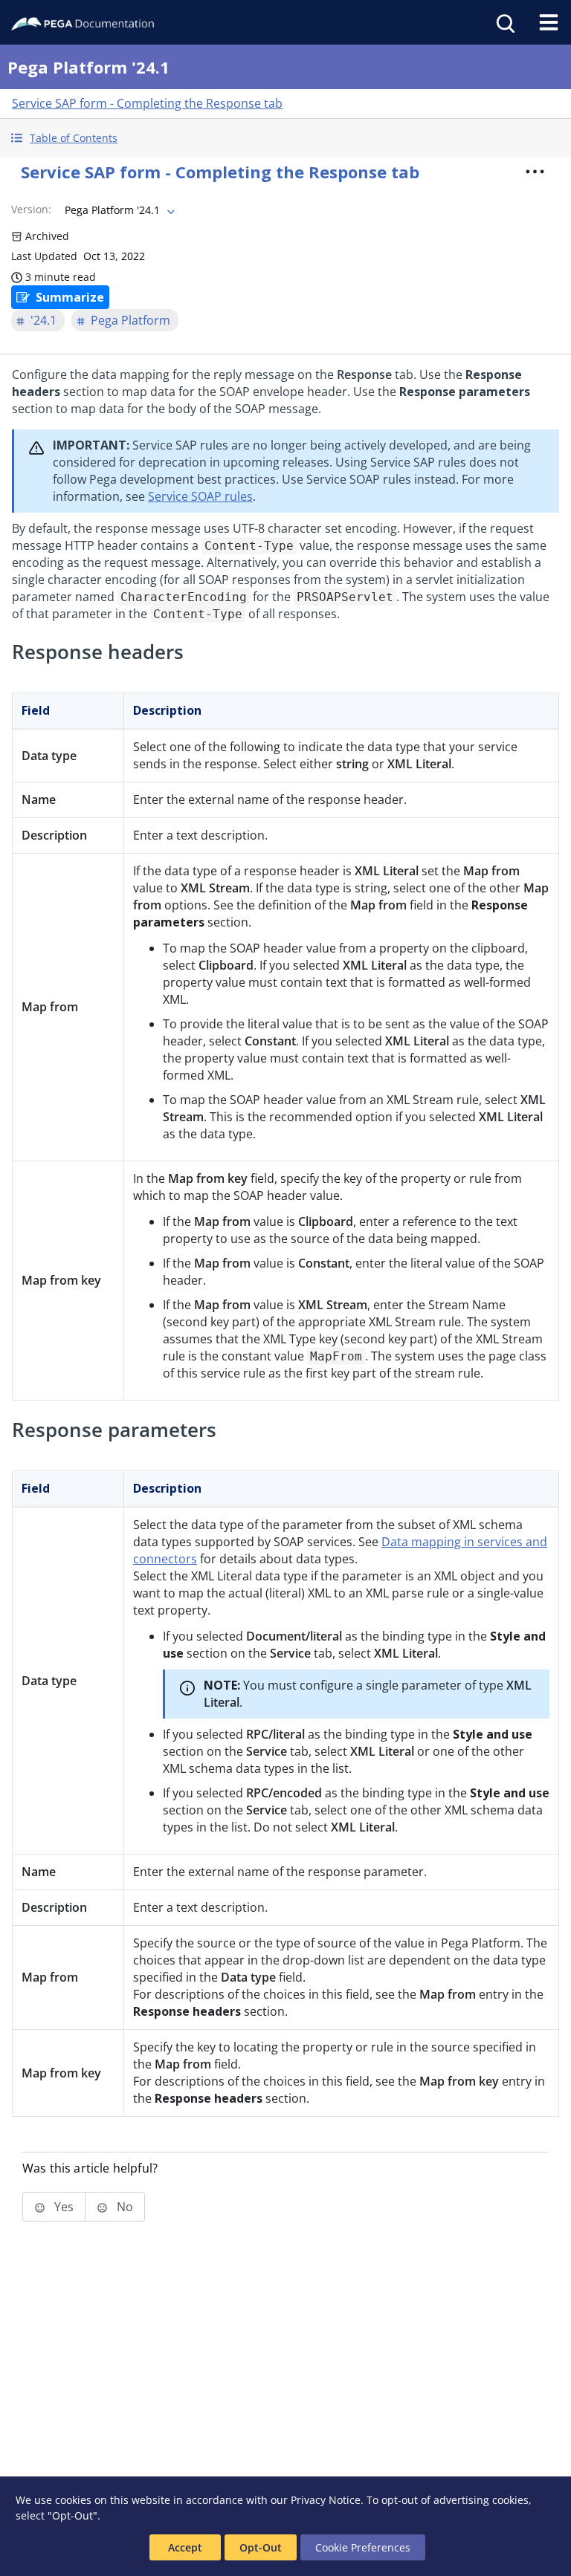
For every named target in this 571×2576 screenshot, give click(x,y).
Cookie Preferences (363, 2547)
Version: (31, 209)
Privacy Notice (326, 2500)
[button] (285, 138)
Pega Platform (130, 320)
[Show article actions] (535, 172)
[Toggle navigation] (549, 22)
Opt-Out (261, 2547)
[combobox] (118, 210)
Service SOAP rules (200, 496)
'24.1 (43, 320)
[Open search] (504, 22)
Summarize (70, 297)
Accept (185, 2547)
